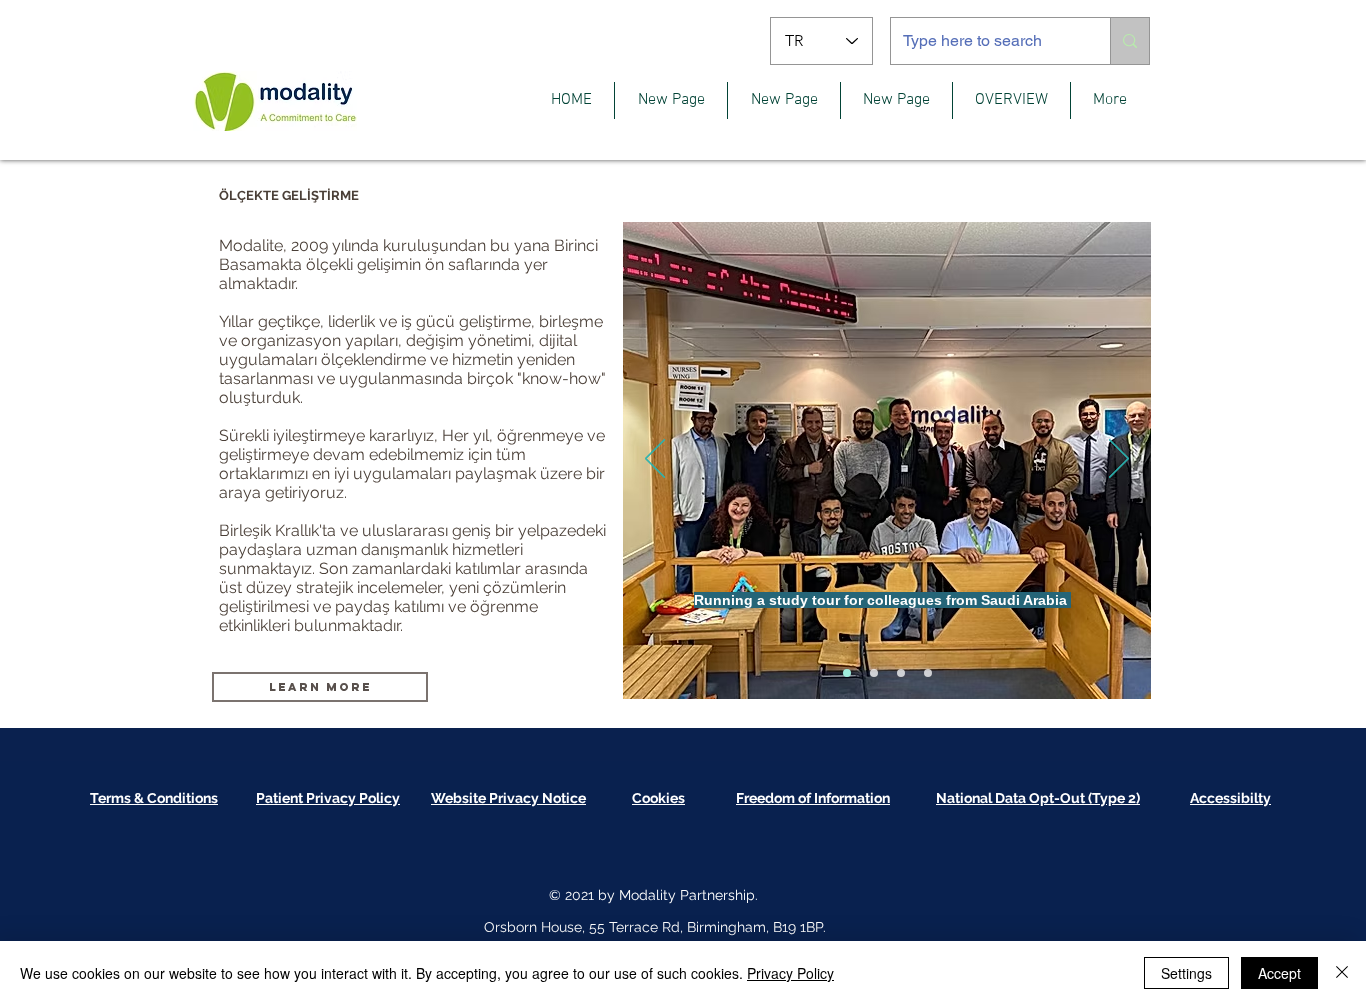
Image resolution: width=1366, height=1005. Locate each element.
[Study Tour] (847, 673)
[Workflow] (901, 673)
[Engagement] (928, 673)
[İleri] (1119, 460)
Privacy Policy (790, 973)
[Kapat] (1342, 973)
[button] (1011, 100)
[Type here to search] (1129, 41)
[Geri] (655, 460)
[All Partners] (874, 673)
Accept (1279, 973)
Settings (1186, 973)
